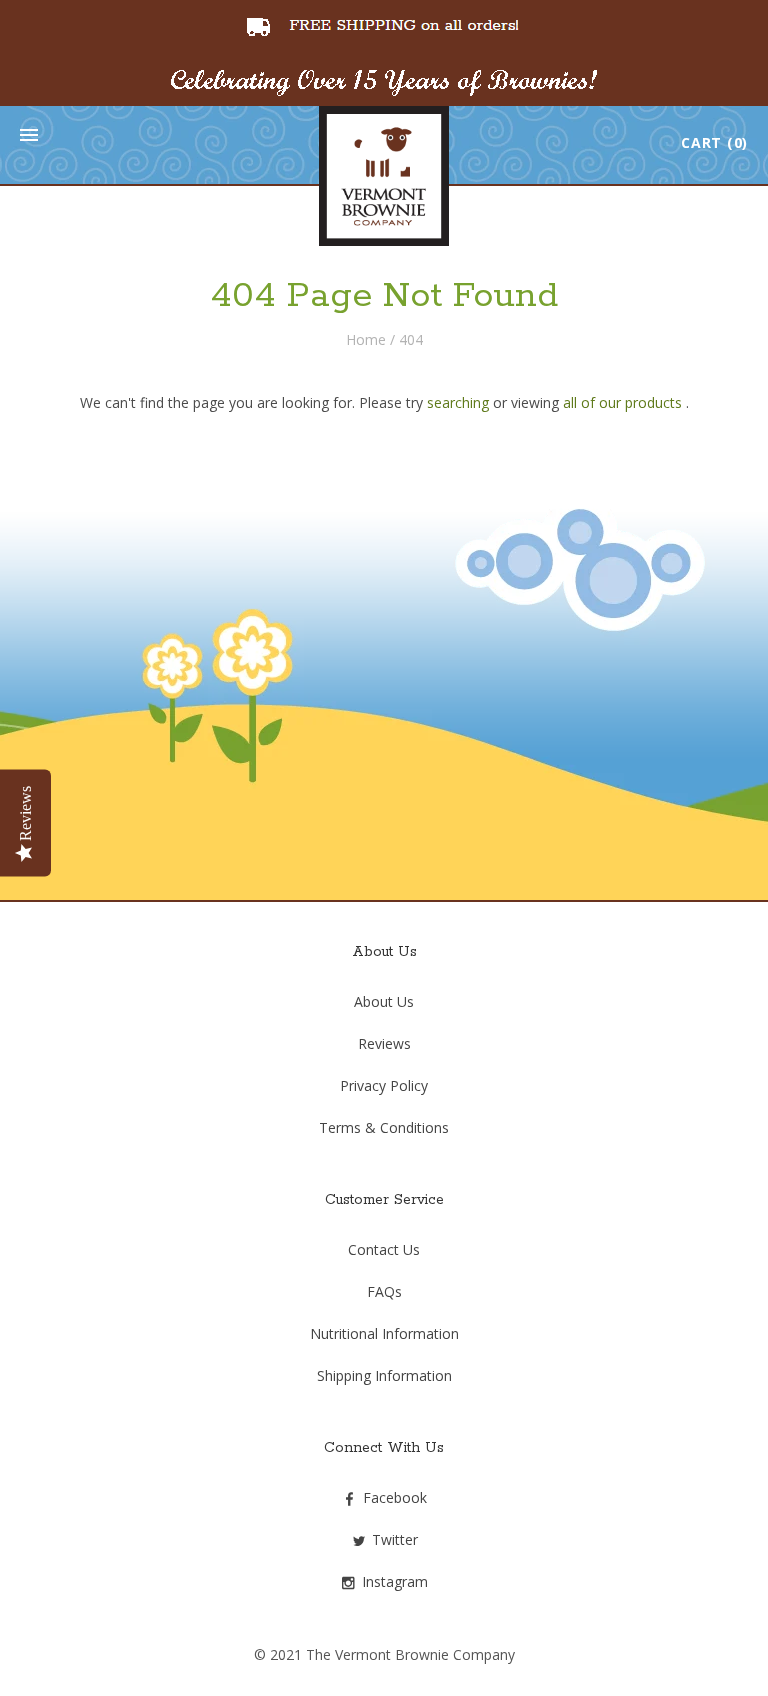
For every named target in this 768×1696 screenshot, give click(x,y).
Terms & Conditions (384, 1127)
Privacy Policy (384, 1085)
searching (458, 402)
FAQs (384, 1291)
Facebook (395, 1497)
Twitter (395, 1539)
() (714, 142)
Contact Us (384, 1249)
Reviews (384, 1043)
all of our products (622, 402)
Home (366, 339)
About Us (384, 1001)
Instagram (395, 1581)
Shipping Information (384, 1375)
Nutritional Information (384, 1333)
